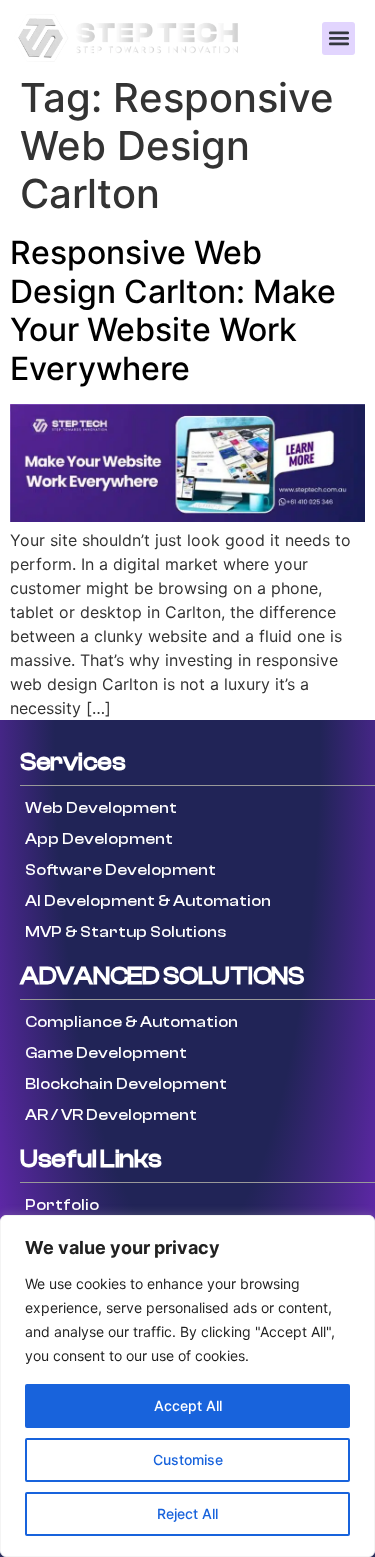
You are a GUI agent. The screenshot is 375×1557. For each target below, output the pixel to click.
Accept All (188, 1405)
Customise (188, 1459)
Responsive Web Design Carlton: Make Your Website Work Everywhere (173, 310)
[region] (187, 1386)
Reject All (187, 1513)
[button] (338, 38)
